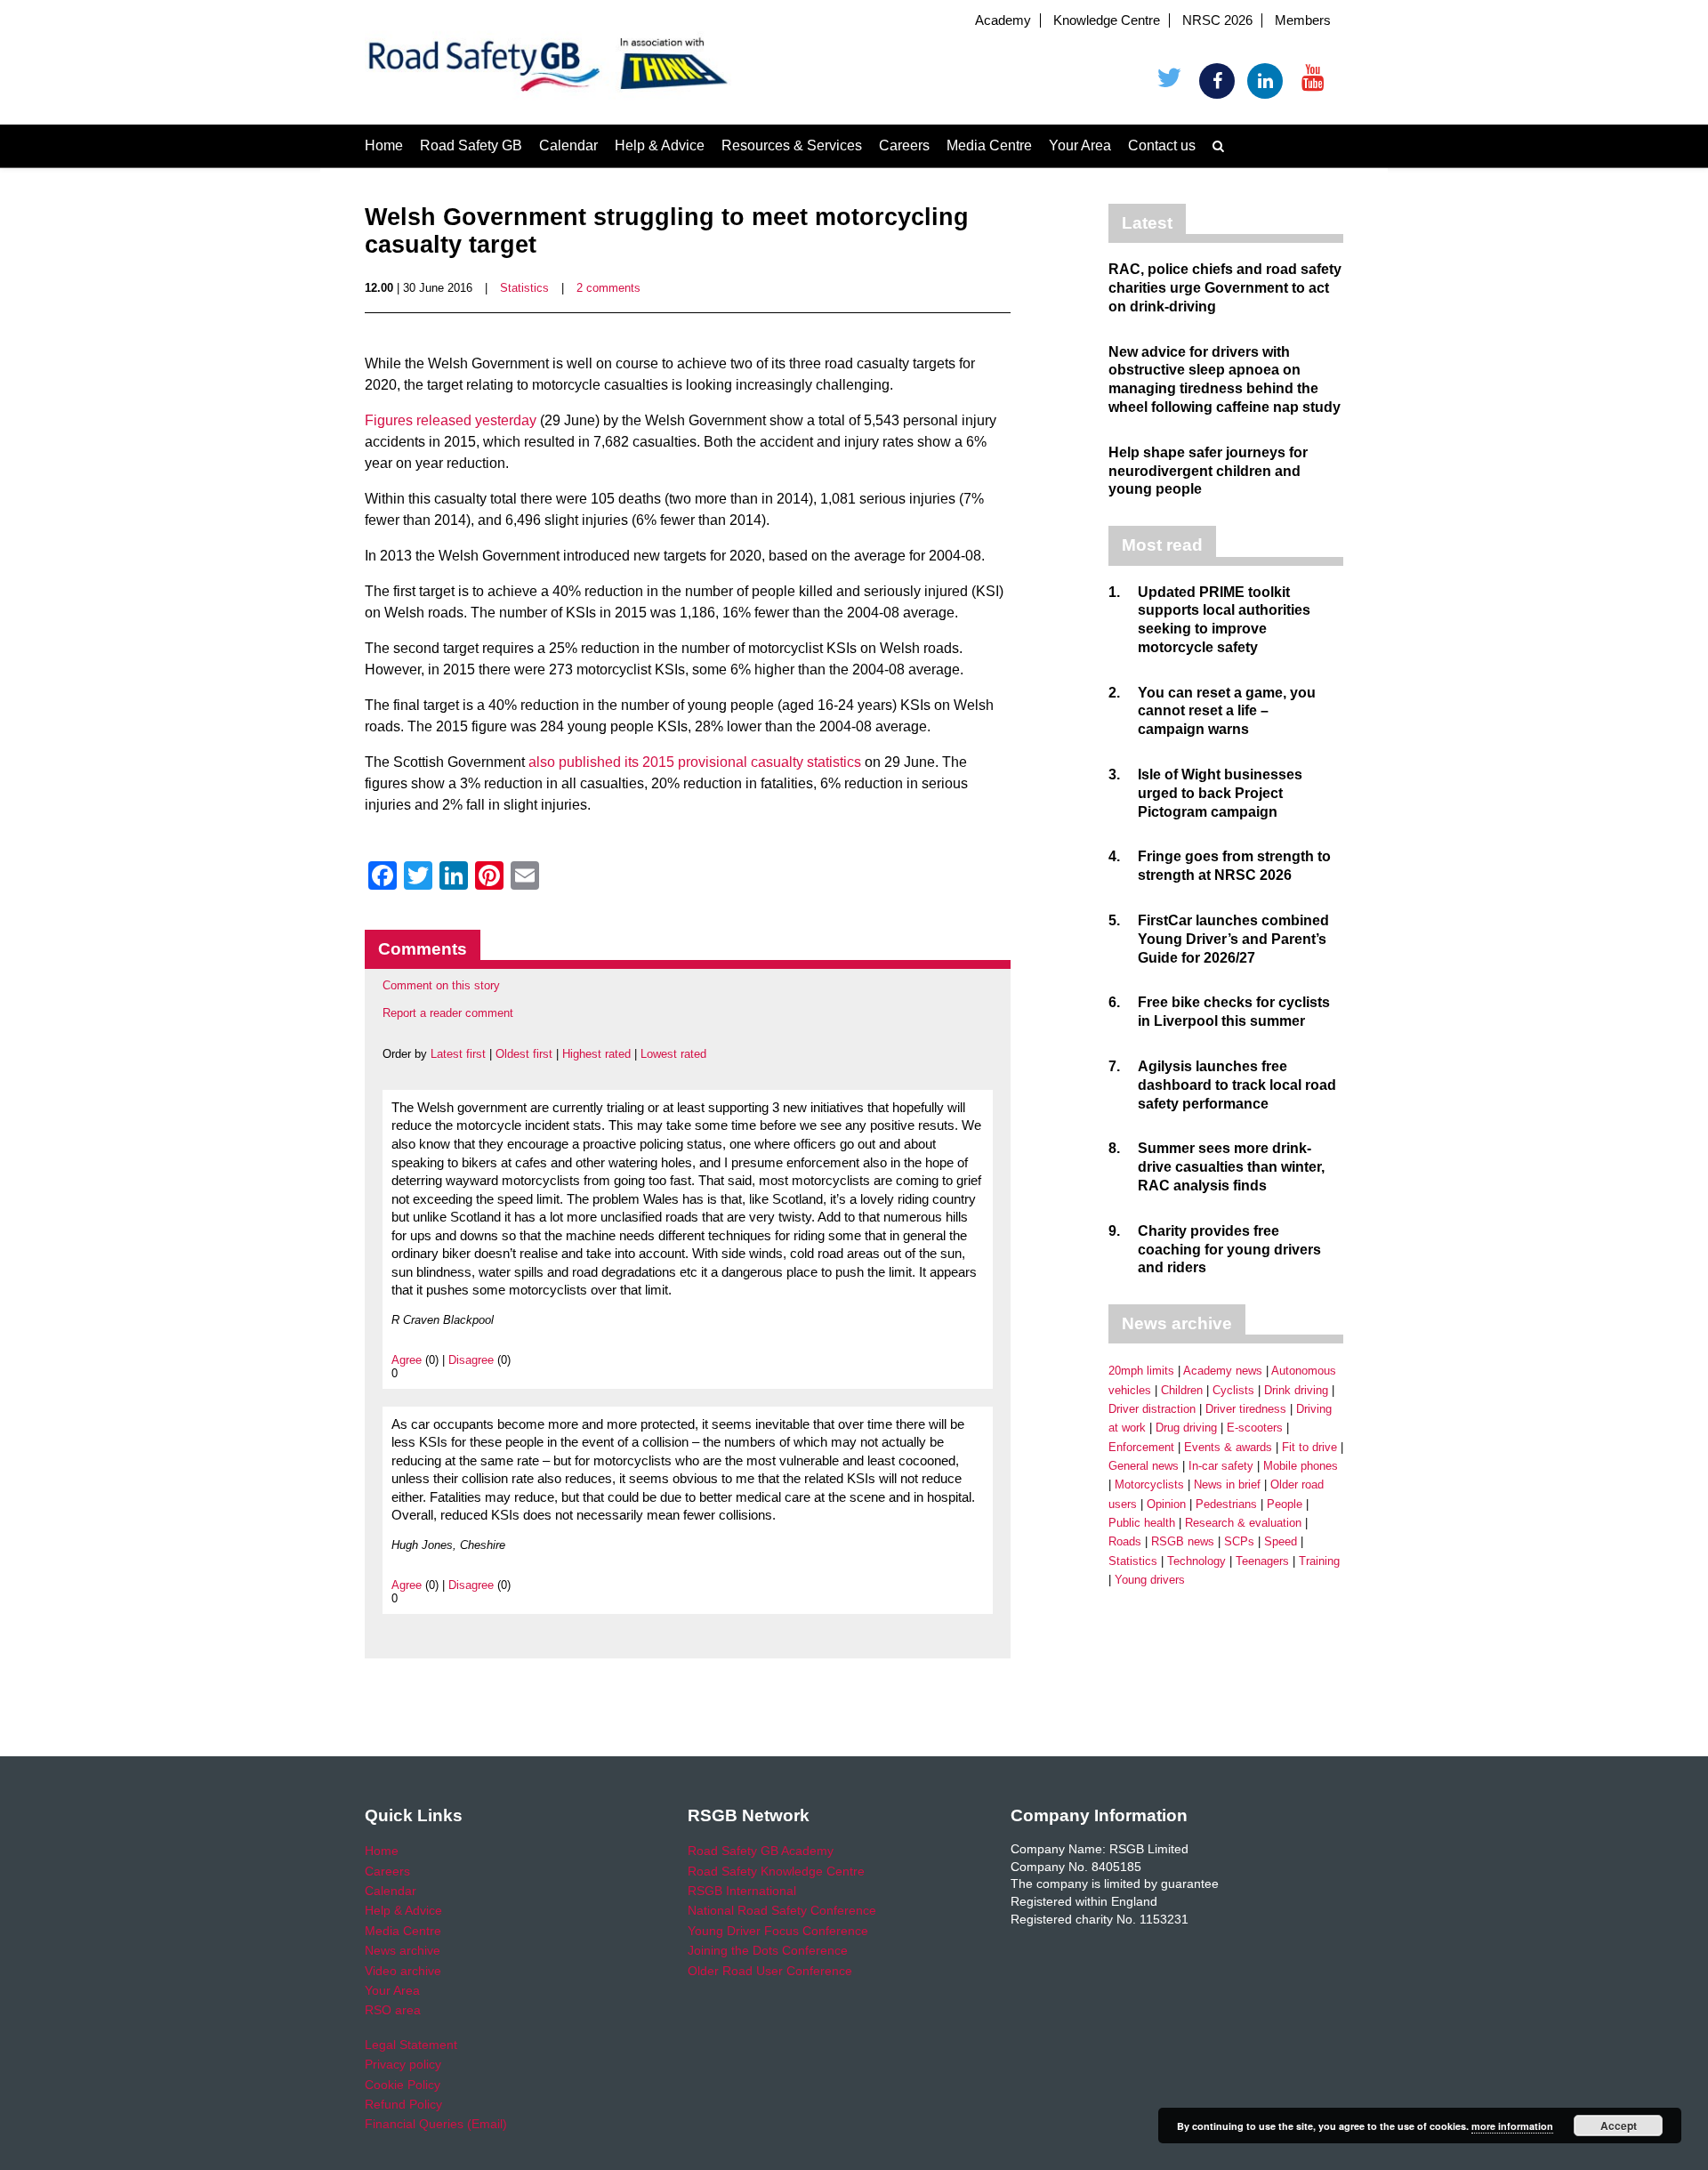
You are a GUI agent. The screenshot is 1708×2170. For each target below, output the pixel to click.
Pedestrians (1226, 1504)
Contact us (1162, 145)
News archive (403, 1950)
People (1285, 1504)
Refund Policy (403, 2104)
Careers (904, 145)
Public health (1142, 1523)
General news (1144, 1466)
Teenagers (1262, 1561)
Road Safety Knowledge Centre (776, 1871)
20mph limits (1141, 1371)
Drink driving (1296, 1390)
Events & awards (1228, 1447)
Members (1303, 20)
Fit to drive (1309, 1447)
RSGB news (1183, 1541)
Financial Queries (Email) (436, 2124)
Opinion (1166, 1504)
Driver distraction (1152, 1409)
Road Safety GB (471, 145)
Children (1182, 1390)
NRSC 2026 (1217, 20)
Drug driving (1186, 1428)
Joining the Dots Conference (768, 1950)
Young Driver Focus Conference (778, 1931)
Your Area (1080, 145)
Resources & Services (792, 145)
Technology (1196, 1561)
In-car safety (1221, 1466)
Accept (1619, 2126)
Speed (1281, 1541)
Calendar (568, 145)
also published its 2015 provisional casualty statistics (695, 762)
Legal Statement (411, 2045)
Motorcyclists (1149, 1484)
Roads (1125, 1541)
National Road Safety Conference (782, 1910)
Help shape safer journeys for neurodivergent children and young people (1208, 471)
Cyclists (1233, 1390)
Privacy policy (403, 2064)
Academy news (1223, 1371)
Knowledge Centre (1107, 20)
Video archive (403, 1971)
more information (1512, 2126)
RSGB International (742, 1891)
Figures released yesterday (451, 420)
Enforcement (1141, 1447)
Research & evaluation (1243, 1523)
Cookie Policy (403, 2085)
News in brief (1227, 1484)
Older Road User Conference (770, 1971)
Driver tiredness (1246, 1409)
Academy (1003, 20)
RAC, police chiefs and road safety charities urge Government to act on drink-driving (1225, 288)
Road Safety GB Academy (761, 1851)
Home (384, 145)
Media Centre (989, 145)
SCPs (1239, 1541)
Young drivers (1150, 1580)
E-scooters (1255, 1428)
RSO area (393, 2010)
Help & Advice (660, 145)
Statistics (524, 288)
